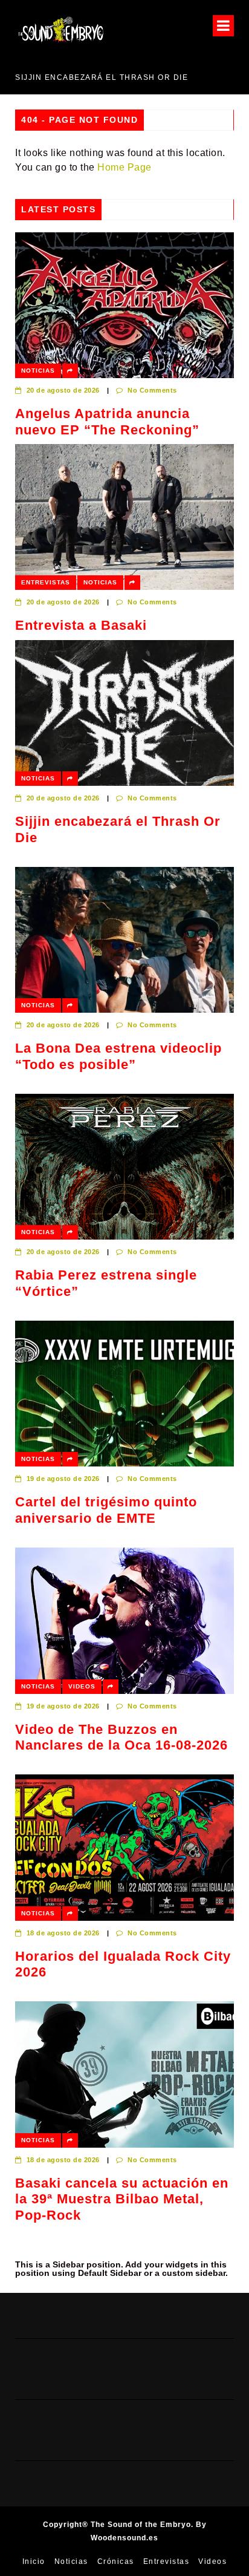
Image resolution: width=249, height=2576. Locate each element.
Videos (82, 1686)
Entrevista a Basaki (81, 625)
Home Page (124, 167)
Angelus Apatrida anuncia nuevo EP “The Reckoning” (107, 421)
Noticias (38, 371)
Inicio (34, 2561)
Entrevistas (46, 582)
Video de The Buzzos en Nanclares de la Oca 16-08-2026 (121, 1737)
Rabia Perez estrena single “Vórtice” (106, 1283)
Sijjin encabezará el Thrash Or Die (102, 77)
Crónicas (116, 2561)
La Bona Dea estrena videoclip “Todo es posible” (118, 1056)
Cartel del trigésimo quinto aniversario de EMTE (106, 1510)
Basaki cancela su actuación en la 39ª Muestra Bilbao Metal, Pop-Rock (122, 2199)
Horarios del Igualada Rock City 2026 (123, 1964)
